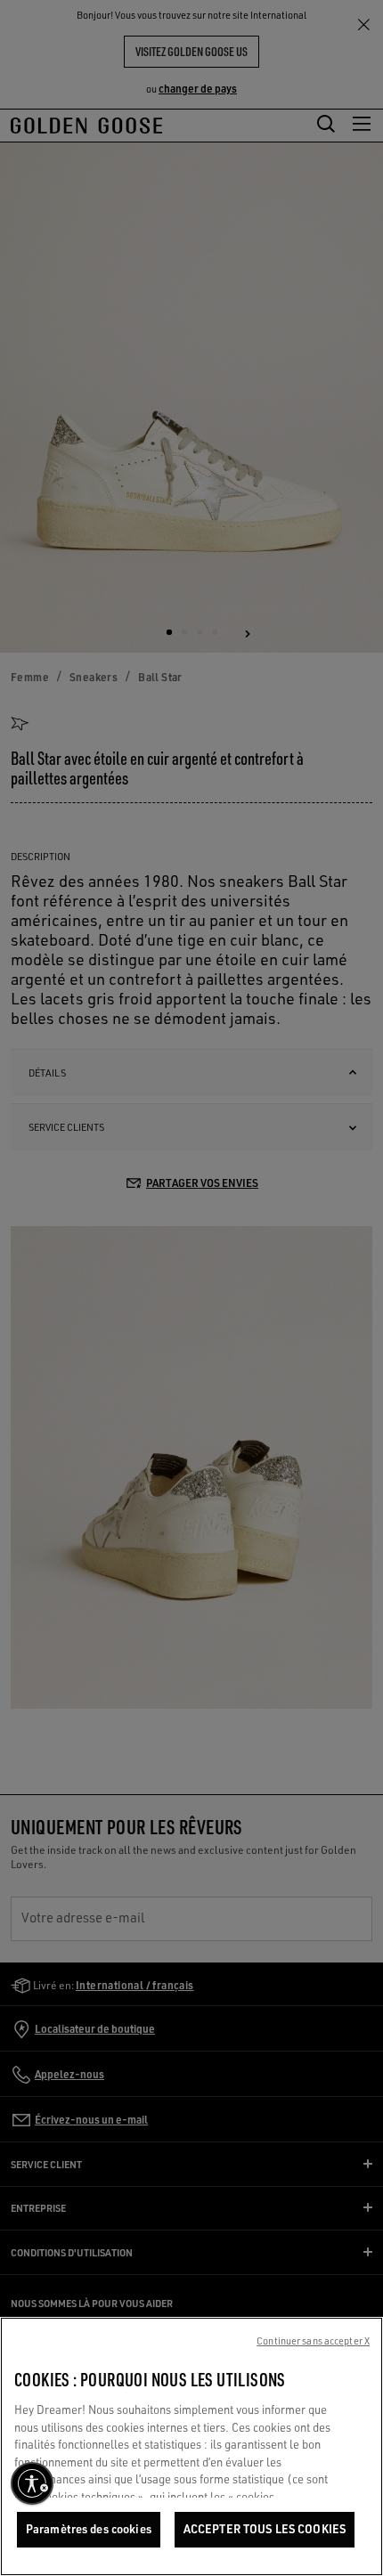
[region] (191, 2446)
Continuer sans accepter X (313, 2341)
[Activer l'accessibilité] (32, 2483)
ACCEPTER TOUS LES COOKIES (265, 2529)
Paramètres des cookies (89, 2529)
